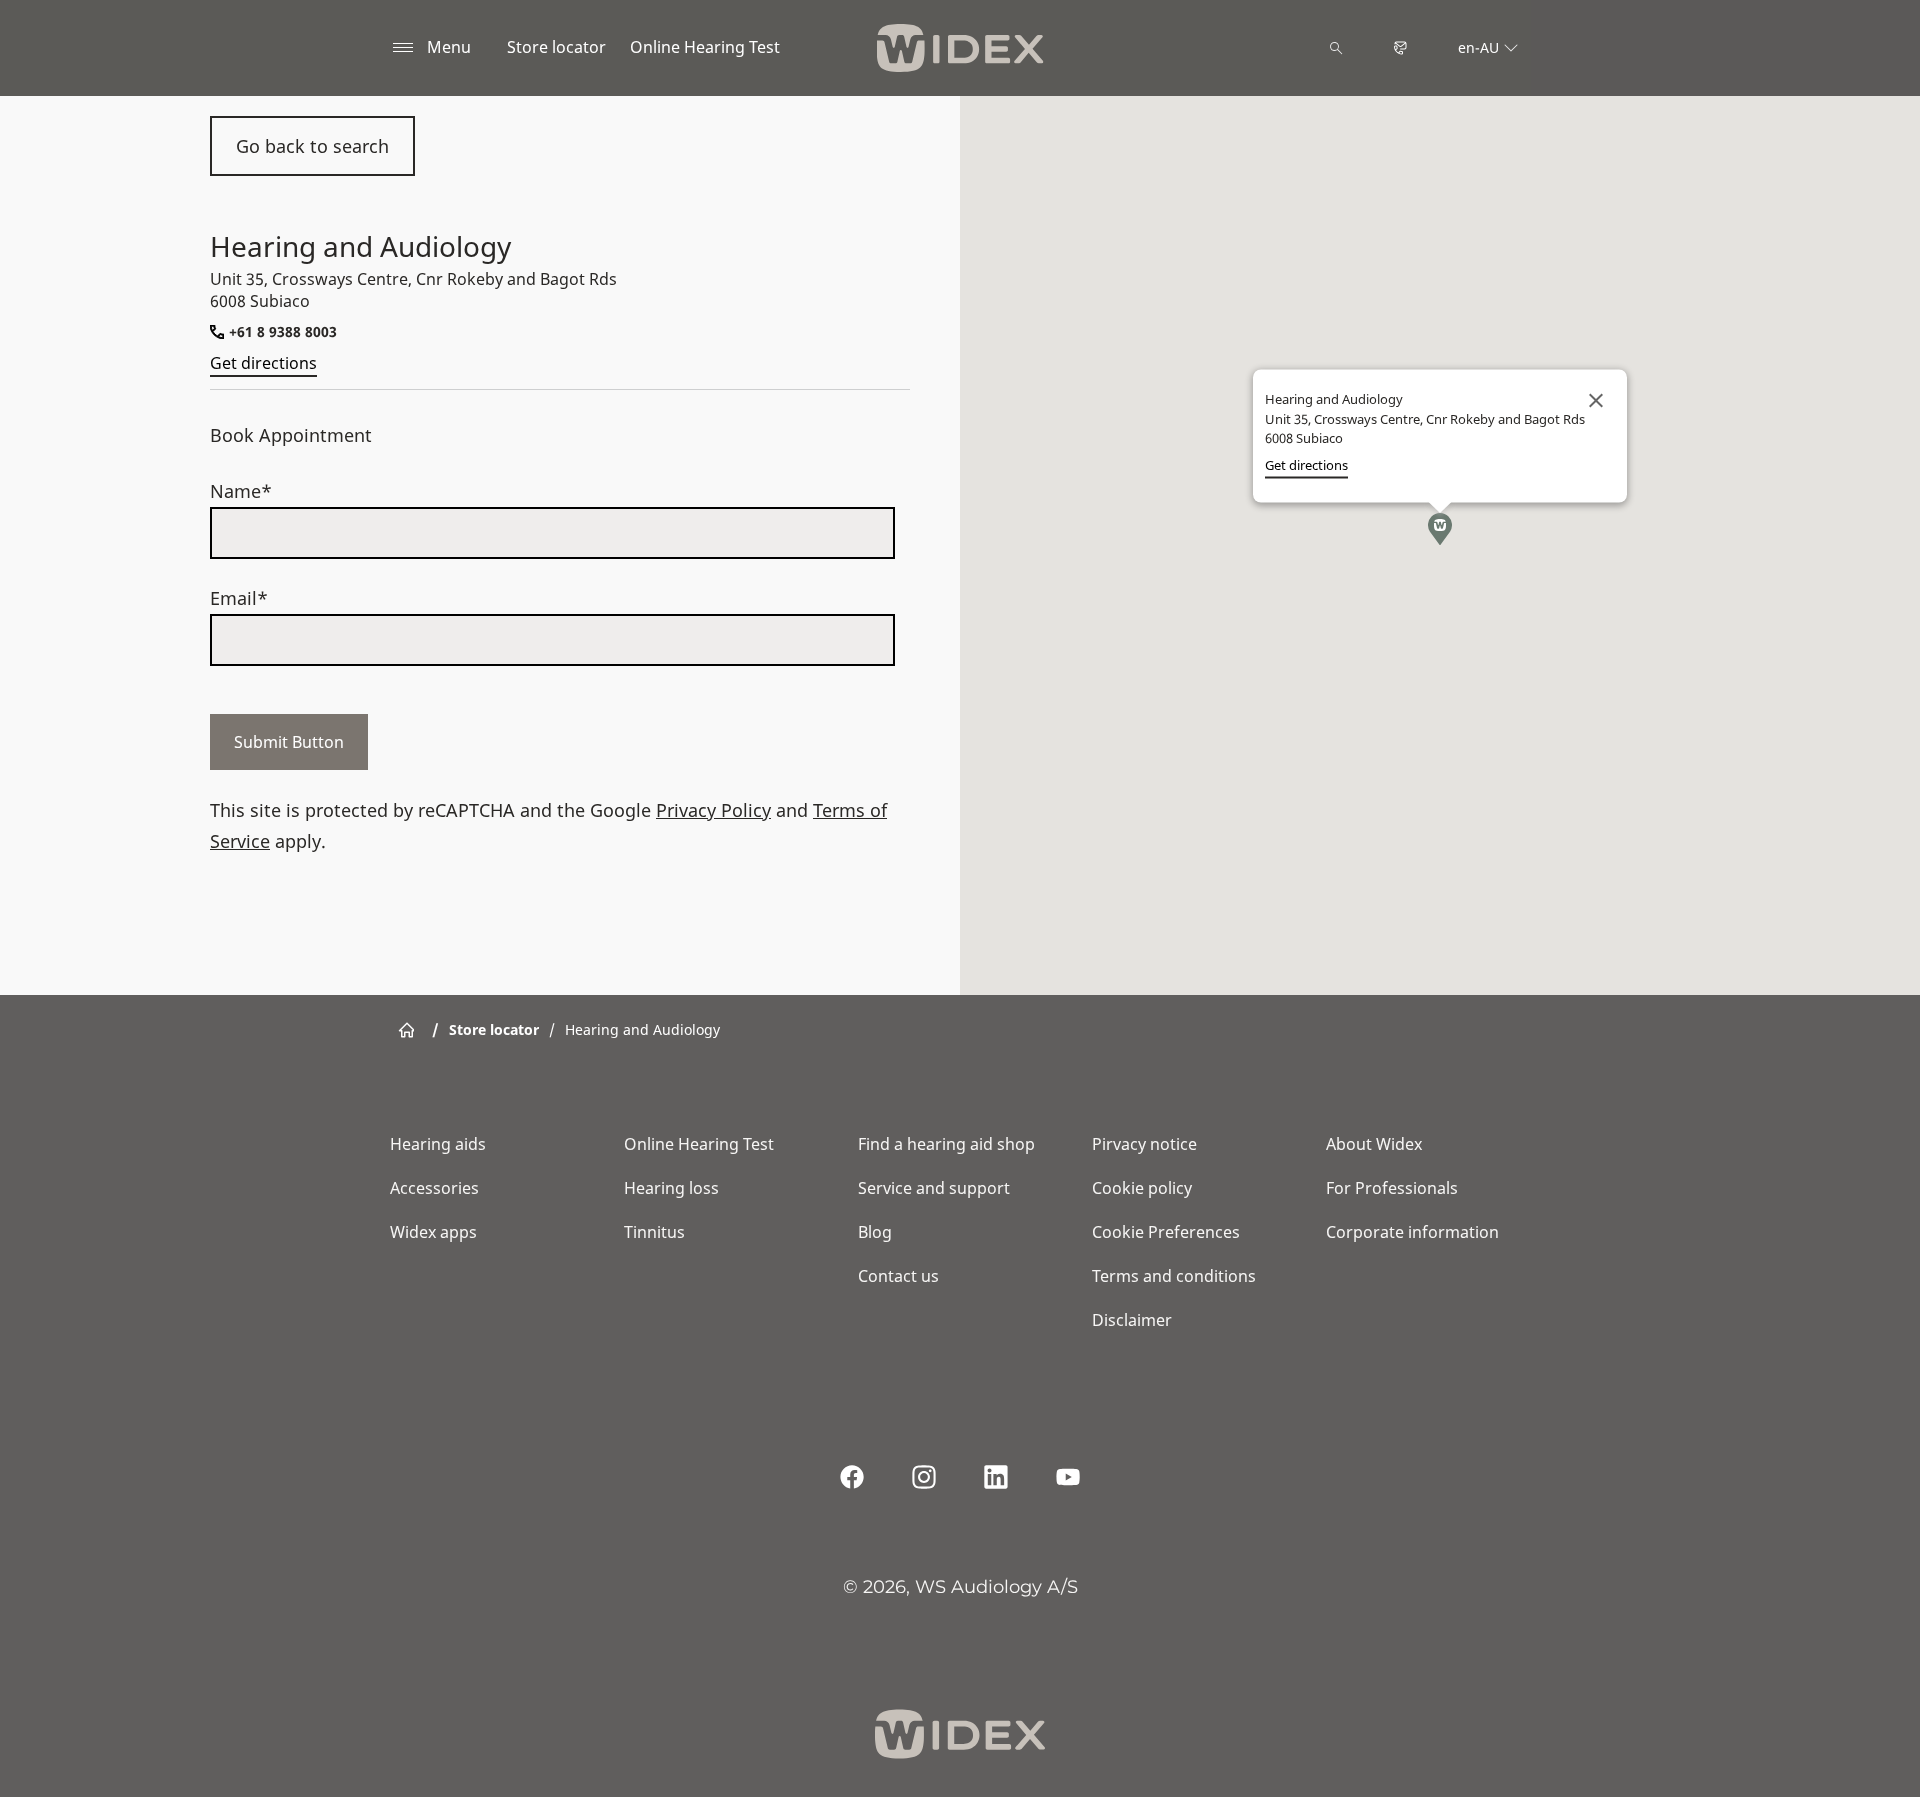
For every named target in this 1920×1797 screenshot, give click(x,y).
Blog (875, 1232)
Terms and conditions (1174, 1276)
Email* (239, 598)
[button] (1440, 529)
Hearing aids (438, 1144)
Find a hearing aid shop (946, 1144)
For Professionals (1392, 1188)
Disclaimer (1132, 1320)
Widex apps (433, 1232)
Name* (241, 491)
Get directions (263, 363)
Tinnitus (654, 1232)
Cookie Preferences (1166, 1232)
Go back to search (312, 146)
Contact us (898, 1276)
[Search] (1336, 48)
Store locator (556, 47)
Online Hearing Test (705, 47)
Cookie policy (1142, 1188)
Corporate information (1412, 1232)
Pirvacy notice (1144, 1144)
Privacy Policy (713, 810)
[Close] (1596, 401)
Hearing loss (671, 1188)
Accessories (434, 1188)
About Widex (1374, 1144)
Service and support (934, 1188)
